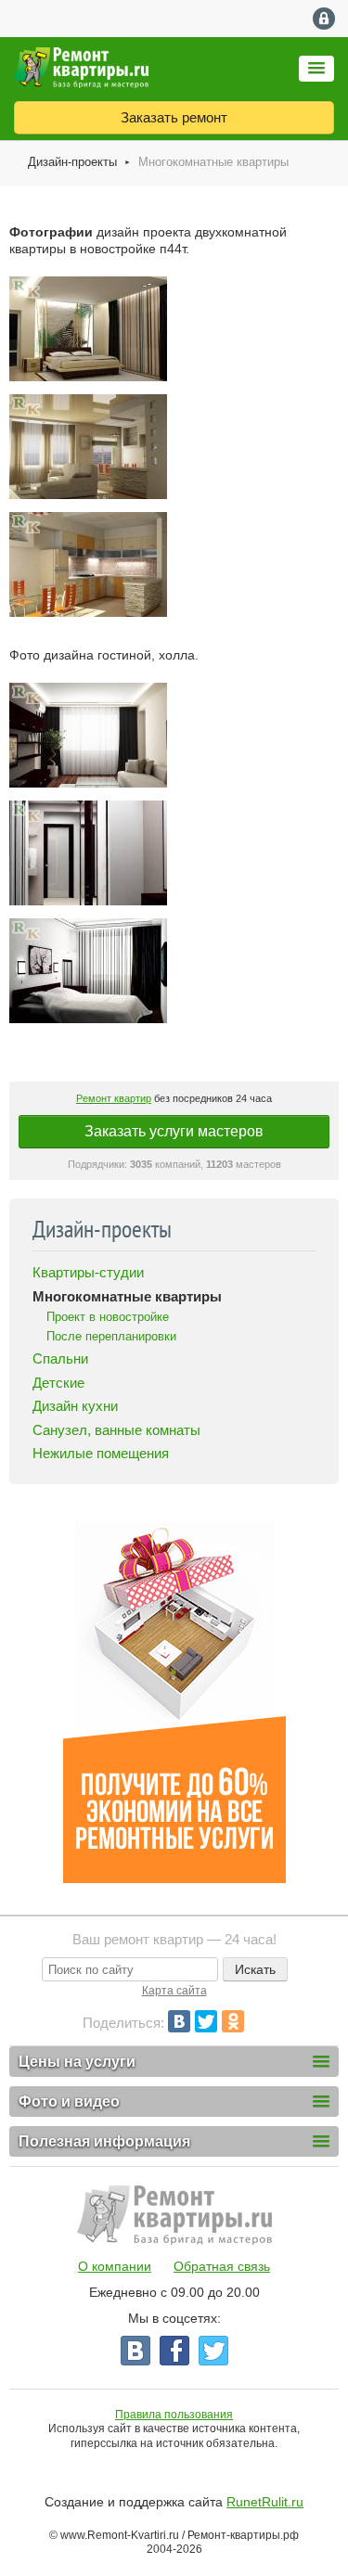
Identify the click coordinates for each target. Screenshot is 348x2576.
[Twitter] (206, 2021)
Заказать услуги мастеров (174, 1131)
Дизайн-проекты (72, 162)
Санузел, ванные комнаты (116, 1430)
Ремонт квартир (114, 1098)
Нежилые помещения (101, 1453)
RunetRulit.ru (265, 2502)
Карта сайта (174, 1991)
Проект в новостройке (108, 1317)
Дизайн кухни (75, 1406)
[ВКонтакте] (179, 2021)
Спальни (60, 1358)
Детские (58, 1383)
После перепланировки (111, 1336)
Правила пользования (174, 2415)
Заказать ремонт (174, 117)
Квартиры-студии (88, 1272)
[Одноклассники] (233, 2021)
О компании (115, 2266)
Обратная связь (222, 2266)
